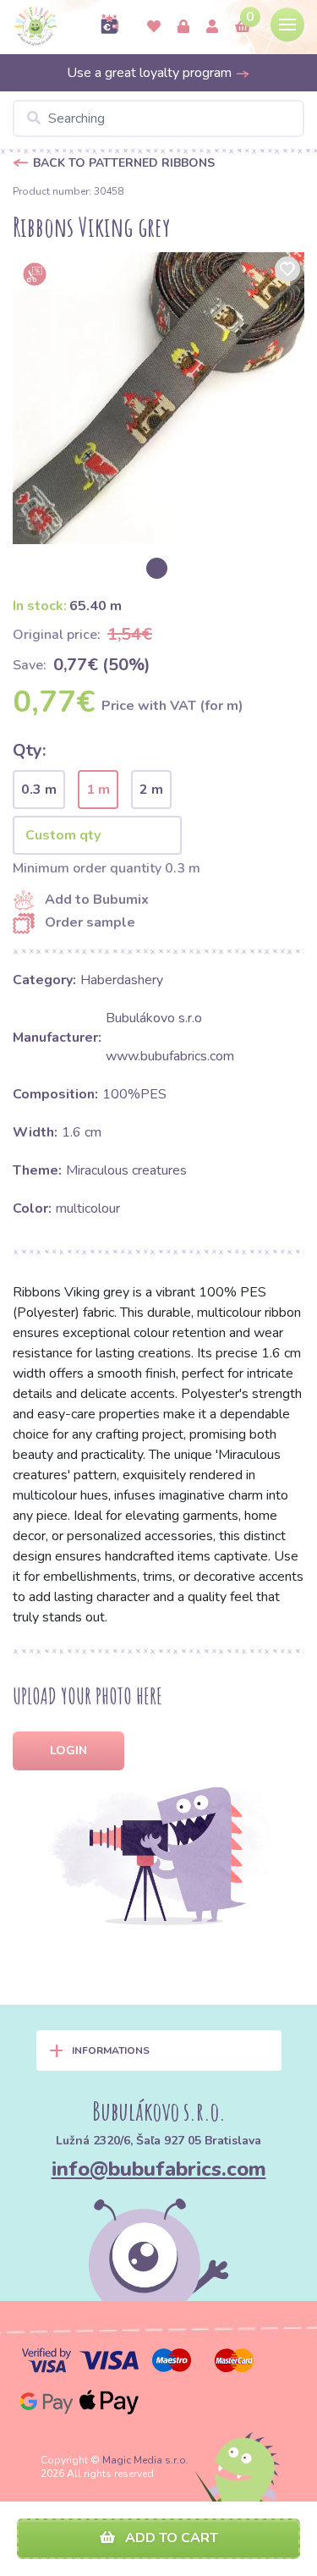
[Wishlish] (154, 27)
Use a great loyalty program (151, 73)
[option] (158, 398)
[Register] (212, 27)
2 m (151, 790)
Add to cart (170, 2538)
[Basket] (243, 27)
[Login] (183, 27)
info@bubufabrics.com (159, 2169)
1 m (98, 790)
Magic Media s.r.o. (145, 2460)
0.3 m (39, 790)
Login (68, 1750)
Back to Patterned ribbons (124, 163)
